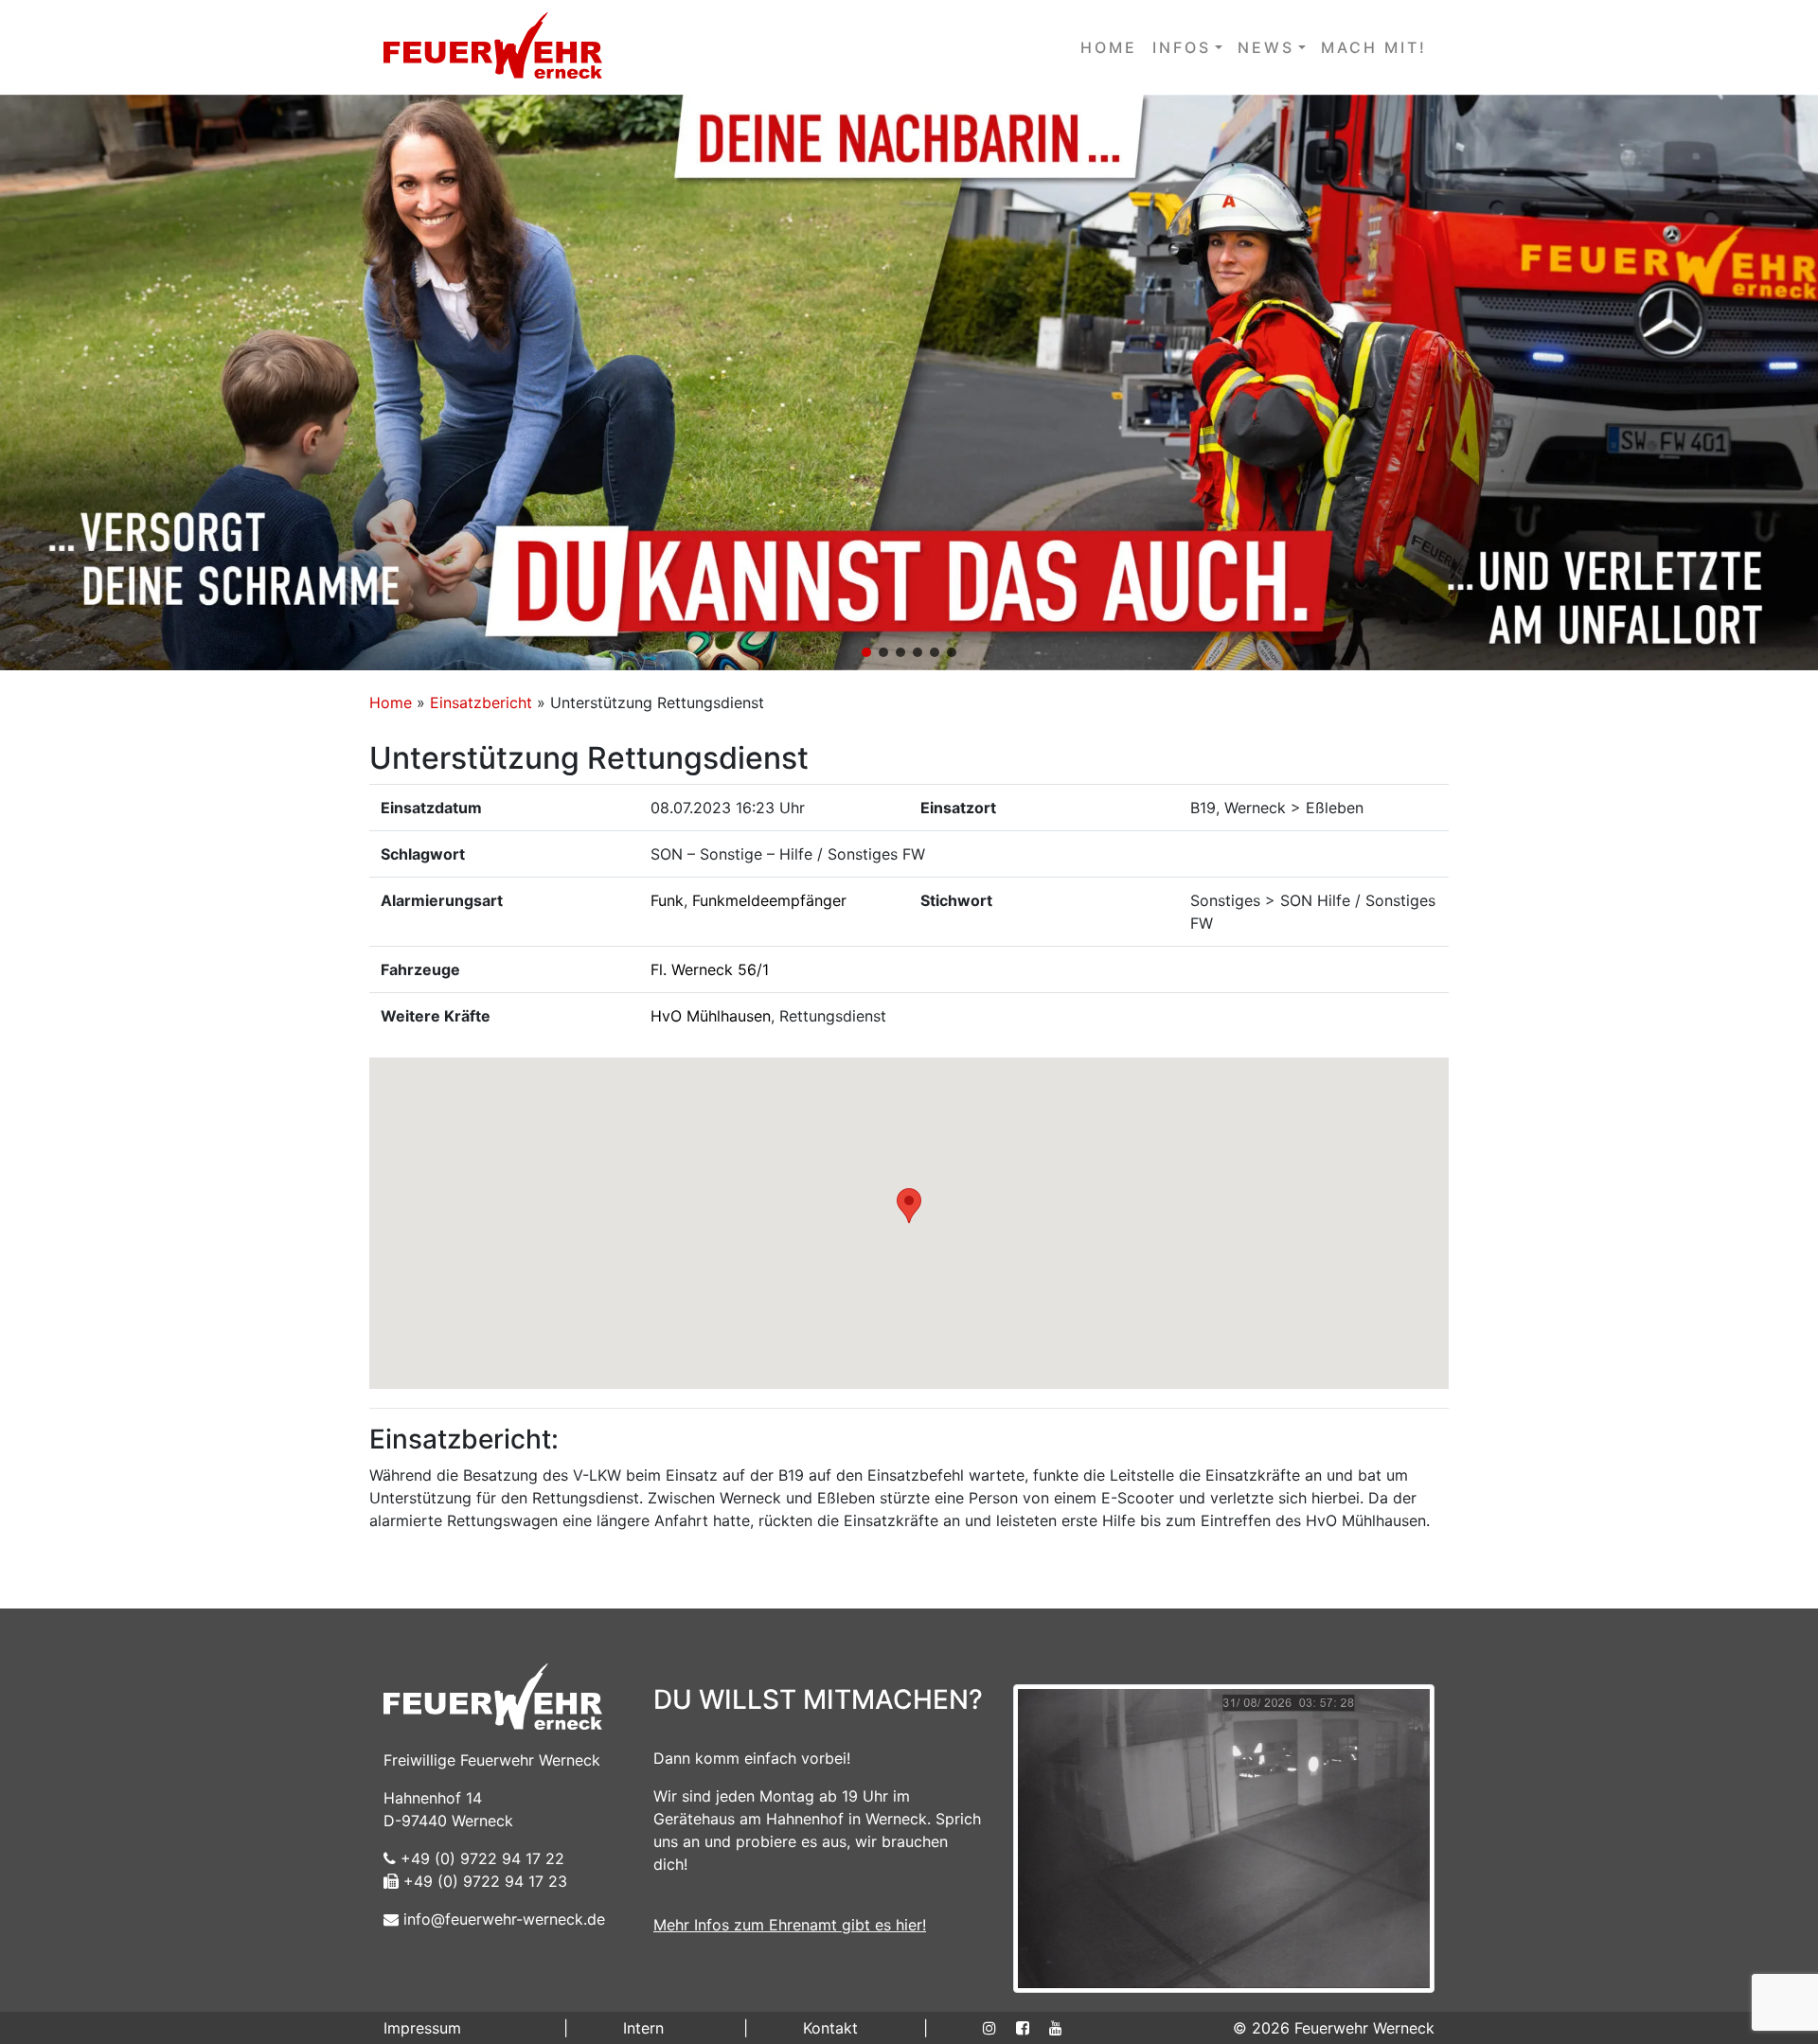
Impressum (422, 2028)
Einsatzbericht (481, 702)
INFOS (1182, 47)
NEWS (1266, 47)
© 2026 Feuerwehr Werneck (1334, 2028)
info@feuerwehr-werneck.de (502, 1919)
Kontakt (830, 2028)
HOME (1109, 47)
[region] (909, 382)
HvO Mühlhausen (711, 1016)
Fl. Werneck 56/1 (710, 969)
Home (391, 702)
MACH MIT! (1374, 47)
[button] (909, 382)
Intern (643, 2028)
